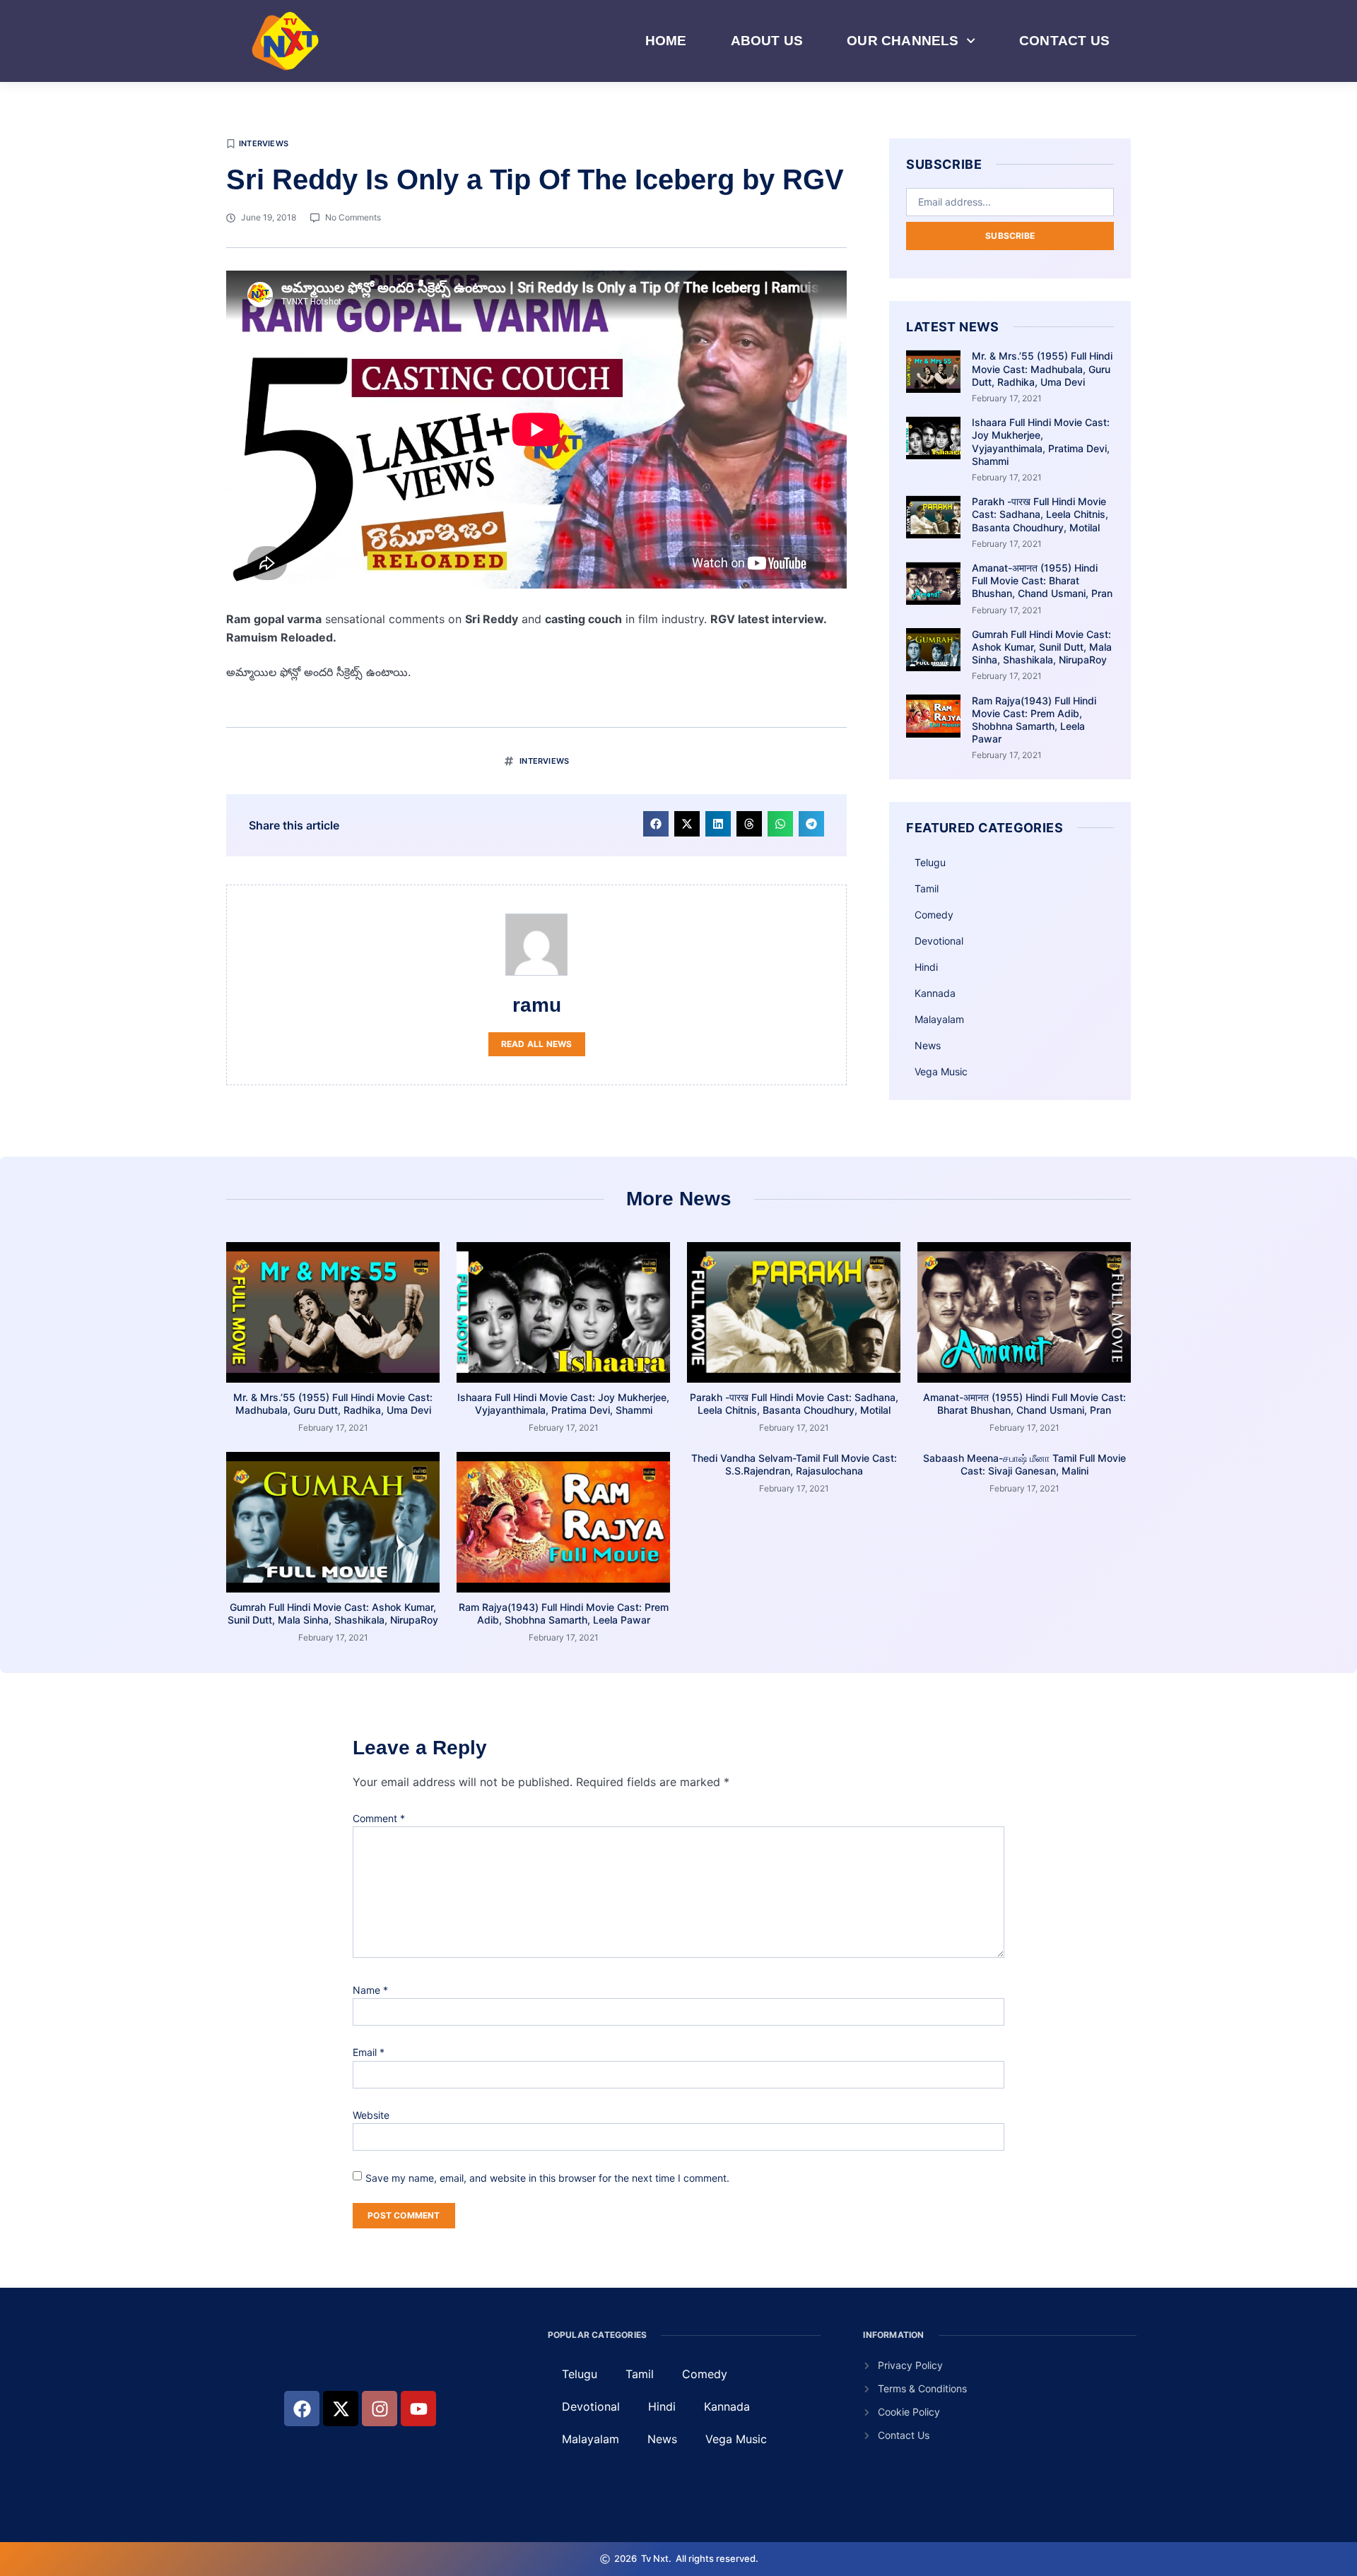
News (928, 1045)
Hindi (926, 967)
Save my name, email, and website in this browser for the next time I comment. (547, 2178)
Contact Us (1064, 41)
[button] (656, 824)
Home (666, 41)
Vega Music (941, 1071)
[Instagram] (380, 2409)
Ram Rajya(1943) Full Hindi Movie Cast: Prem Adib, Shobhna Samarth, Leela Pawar (1034, 720)
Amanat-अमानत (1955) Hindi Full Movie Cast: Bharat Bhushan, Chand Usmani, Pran (1042, 580)
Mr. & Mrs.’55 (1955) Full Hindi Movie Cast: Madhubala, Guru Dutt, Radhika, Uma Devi (1042, 368)
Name (370, 1990)
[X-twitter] (341, 2409)
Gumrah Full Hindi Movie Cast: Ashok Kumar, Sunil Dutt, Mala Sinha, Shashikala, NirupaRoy (1042, 647)
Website (371, 2115)
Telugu (930, 862)
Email (369, 2052)
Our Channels (903, 41)
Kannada (935, 993)
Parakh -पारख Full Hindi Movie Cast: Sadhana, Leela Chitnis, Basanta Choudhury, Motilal (1040, 514)
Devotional (939, 941)
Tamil (927, 888)
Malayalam (939, 1019)
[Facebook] (302, 2409)
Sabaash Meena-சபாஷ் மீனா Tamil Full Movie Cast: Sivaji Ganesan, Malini (1024, 1464)
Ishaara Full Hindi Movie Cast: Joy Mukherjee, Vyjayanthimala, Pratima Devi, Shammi (1041, 442)
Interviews (264, 143)
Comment (379, 1818)
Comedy (934, 915)
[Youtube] (418, 2409)
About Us (767, 41)
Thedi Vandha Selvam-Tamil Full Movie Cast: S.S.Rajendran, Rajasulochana (794, 1464)
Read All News (537, 1044)
